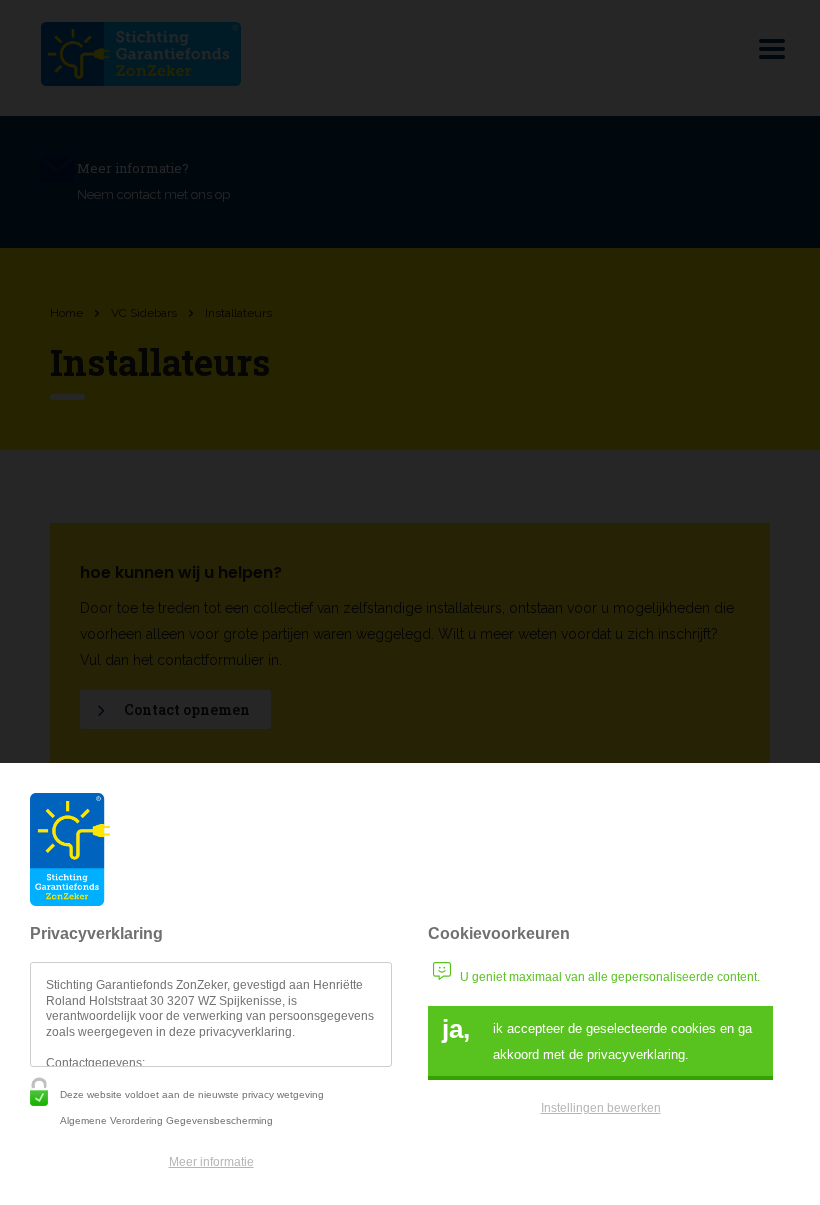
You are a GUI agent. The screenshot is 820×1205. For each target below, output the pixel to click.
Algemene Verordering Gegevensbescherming (166, 1120)
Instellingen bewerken (601, 1108)
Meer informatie (211, 1162)
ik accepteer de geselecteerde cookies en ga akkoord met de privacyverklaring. (597, 1038)
